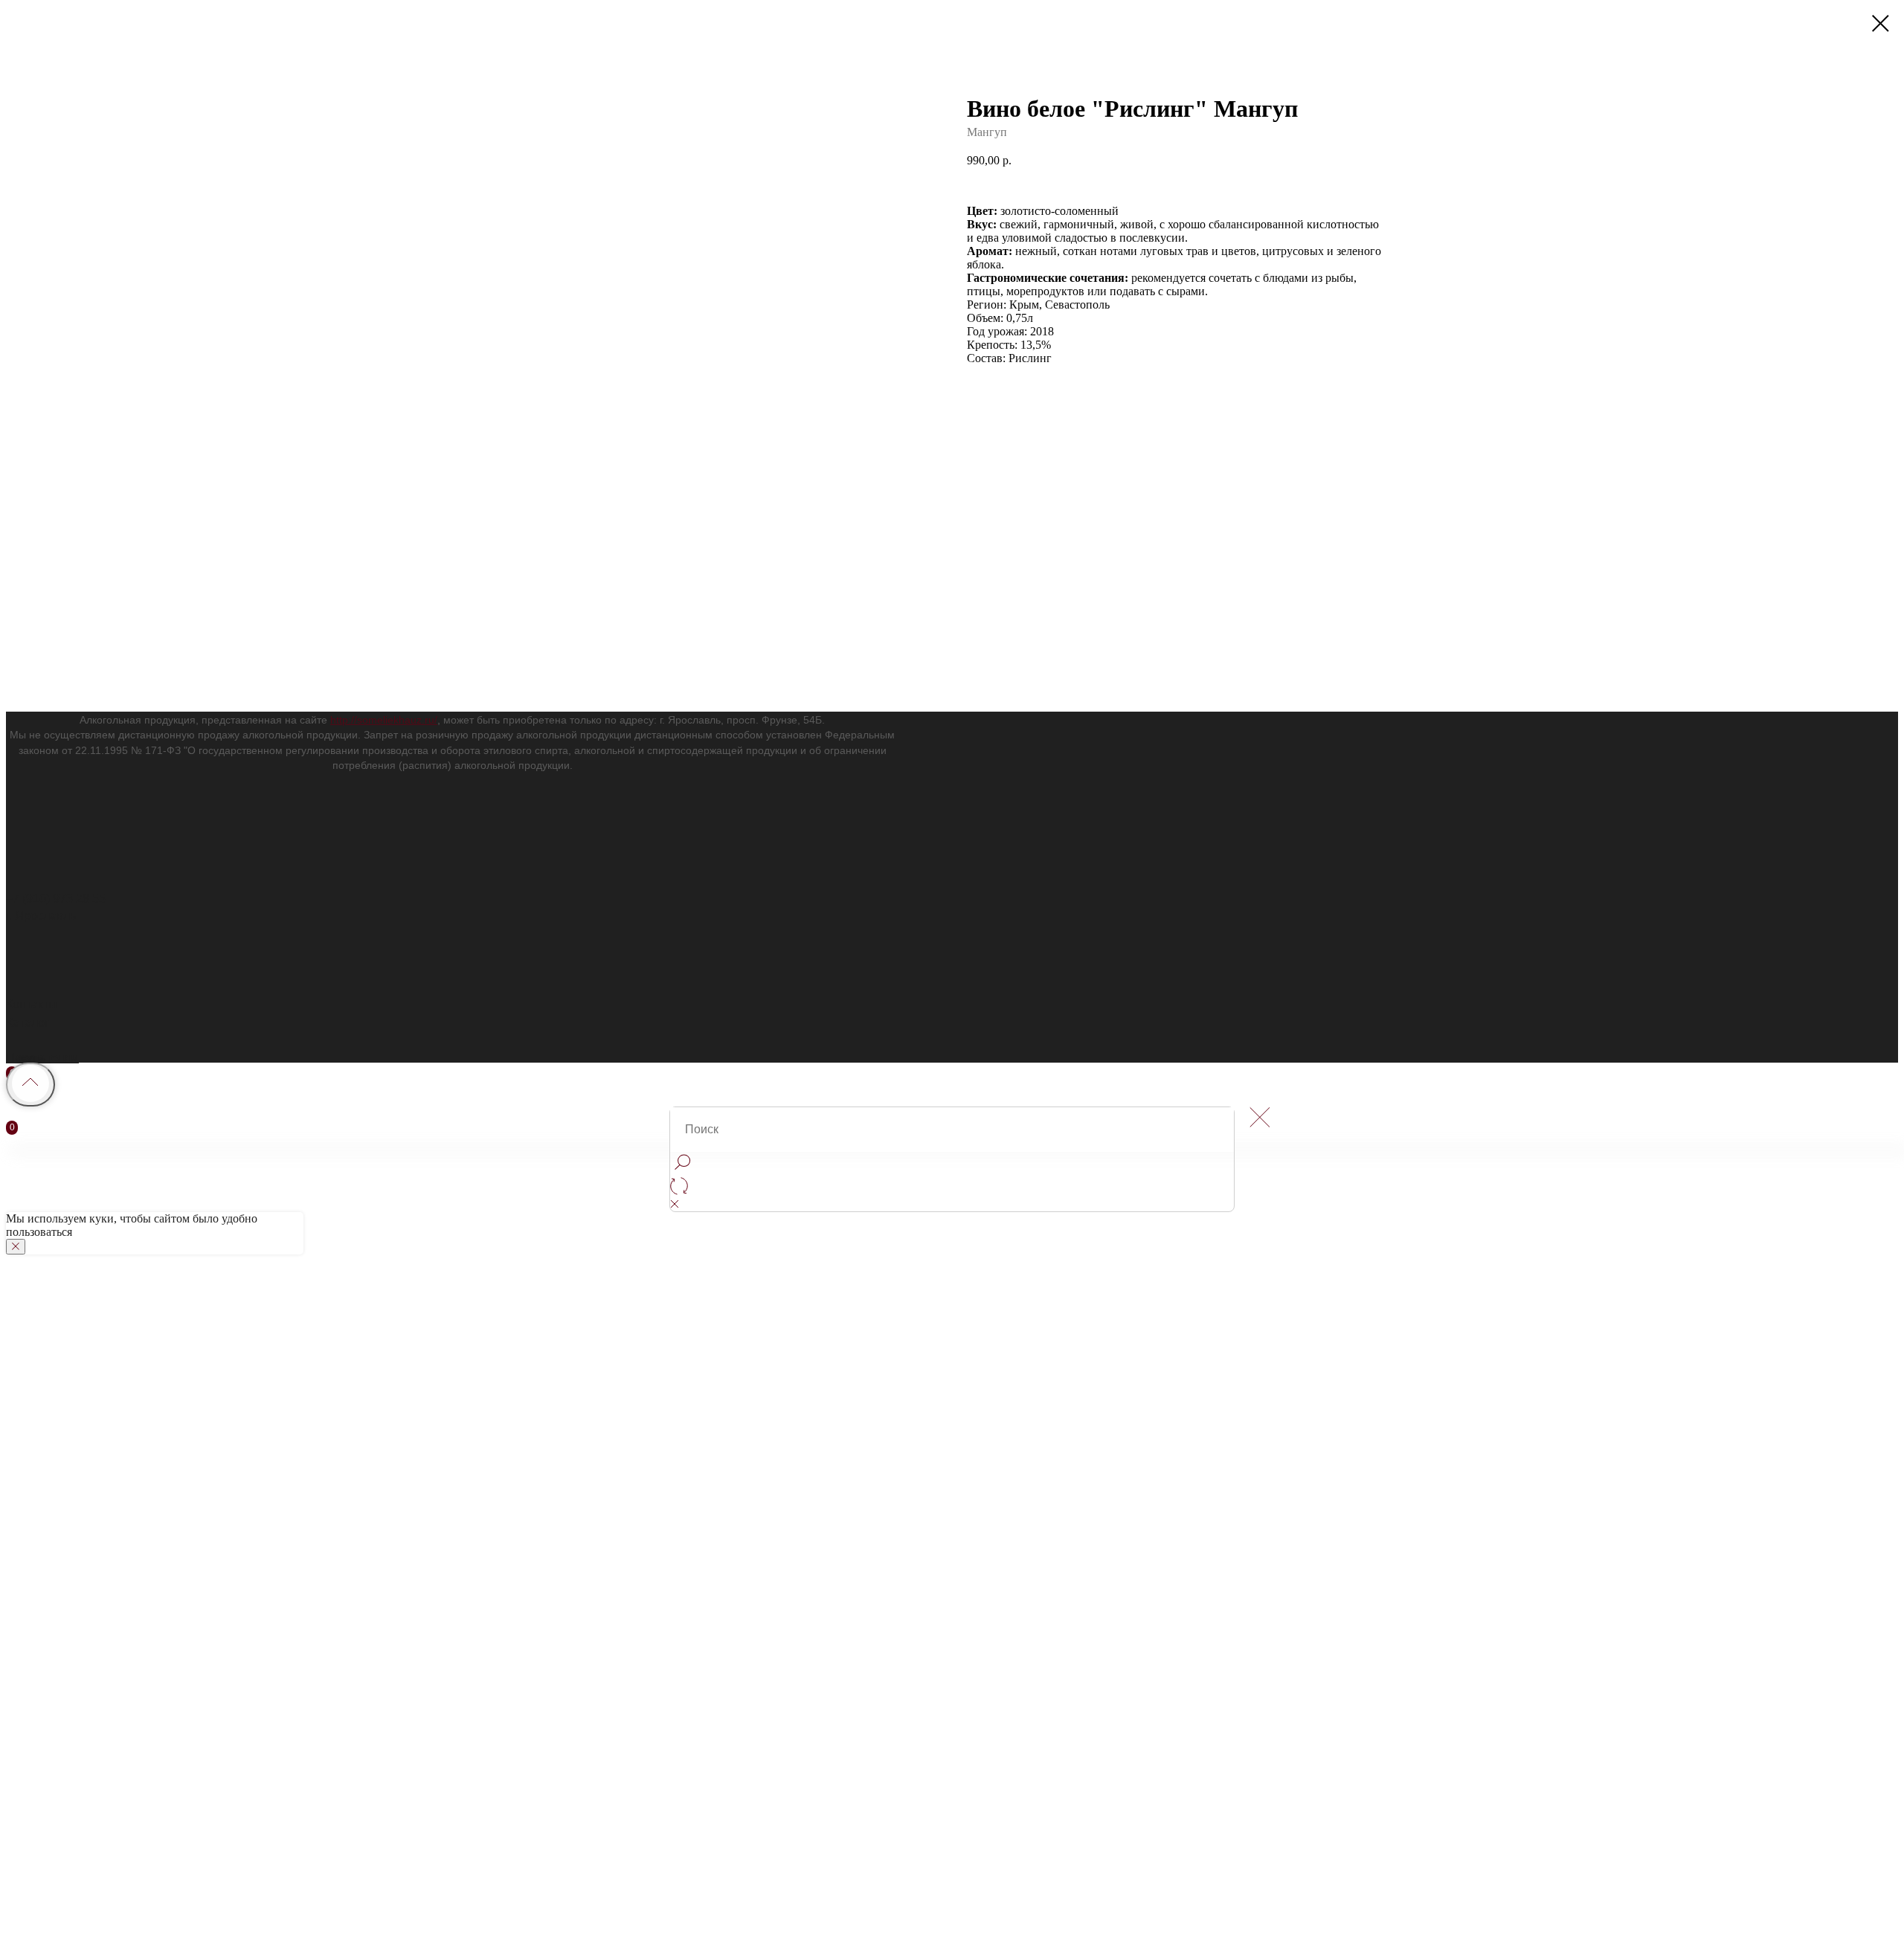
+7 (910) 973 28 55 (56, 899)
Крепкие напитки (52, 1496)
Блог (19, 1582)
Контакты (32, 1004)
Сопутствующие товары (73, 1530)
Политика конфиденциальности (93, 1444)
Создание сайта (50, 1478)
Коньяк (25, 1724)
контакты (50, 1424)
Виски (22, 1707)
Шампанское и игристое (72, 1689)
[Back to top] (30, 1085)
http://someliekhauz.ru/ (384, 720)
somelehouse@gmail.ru (69, 1633)
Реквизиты (35, 1616)
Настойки (32, 1513)
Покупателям (42, 1058)
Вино (20, 1763)
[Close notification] (16, 1247)
